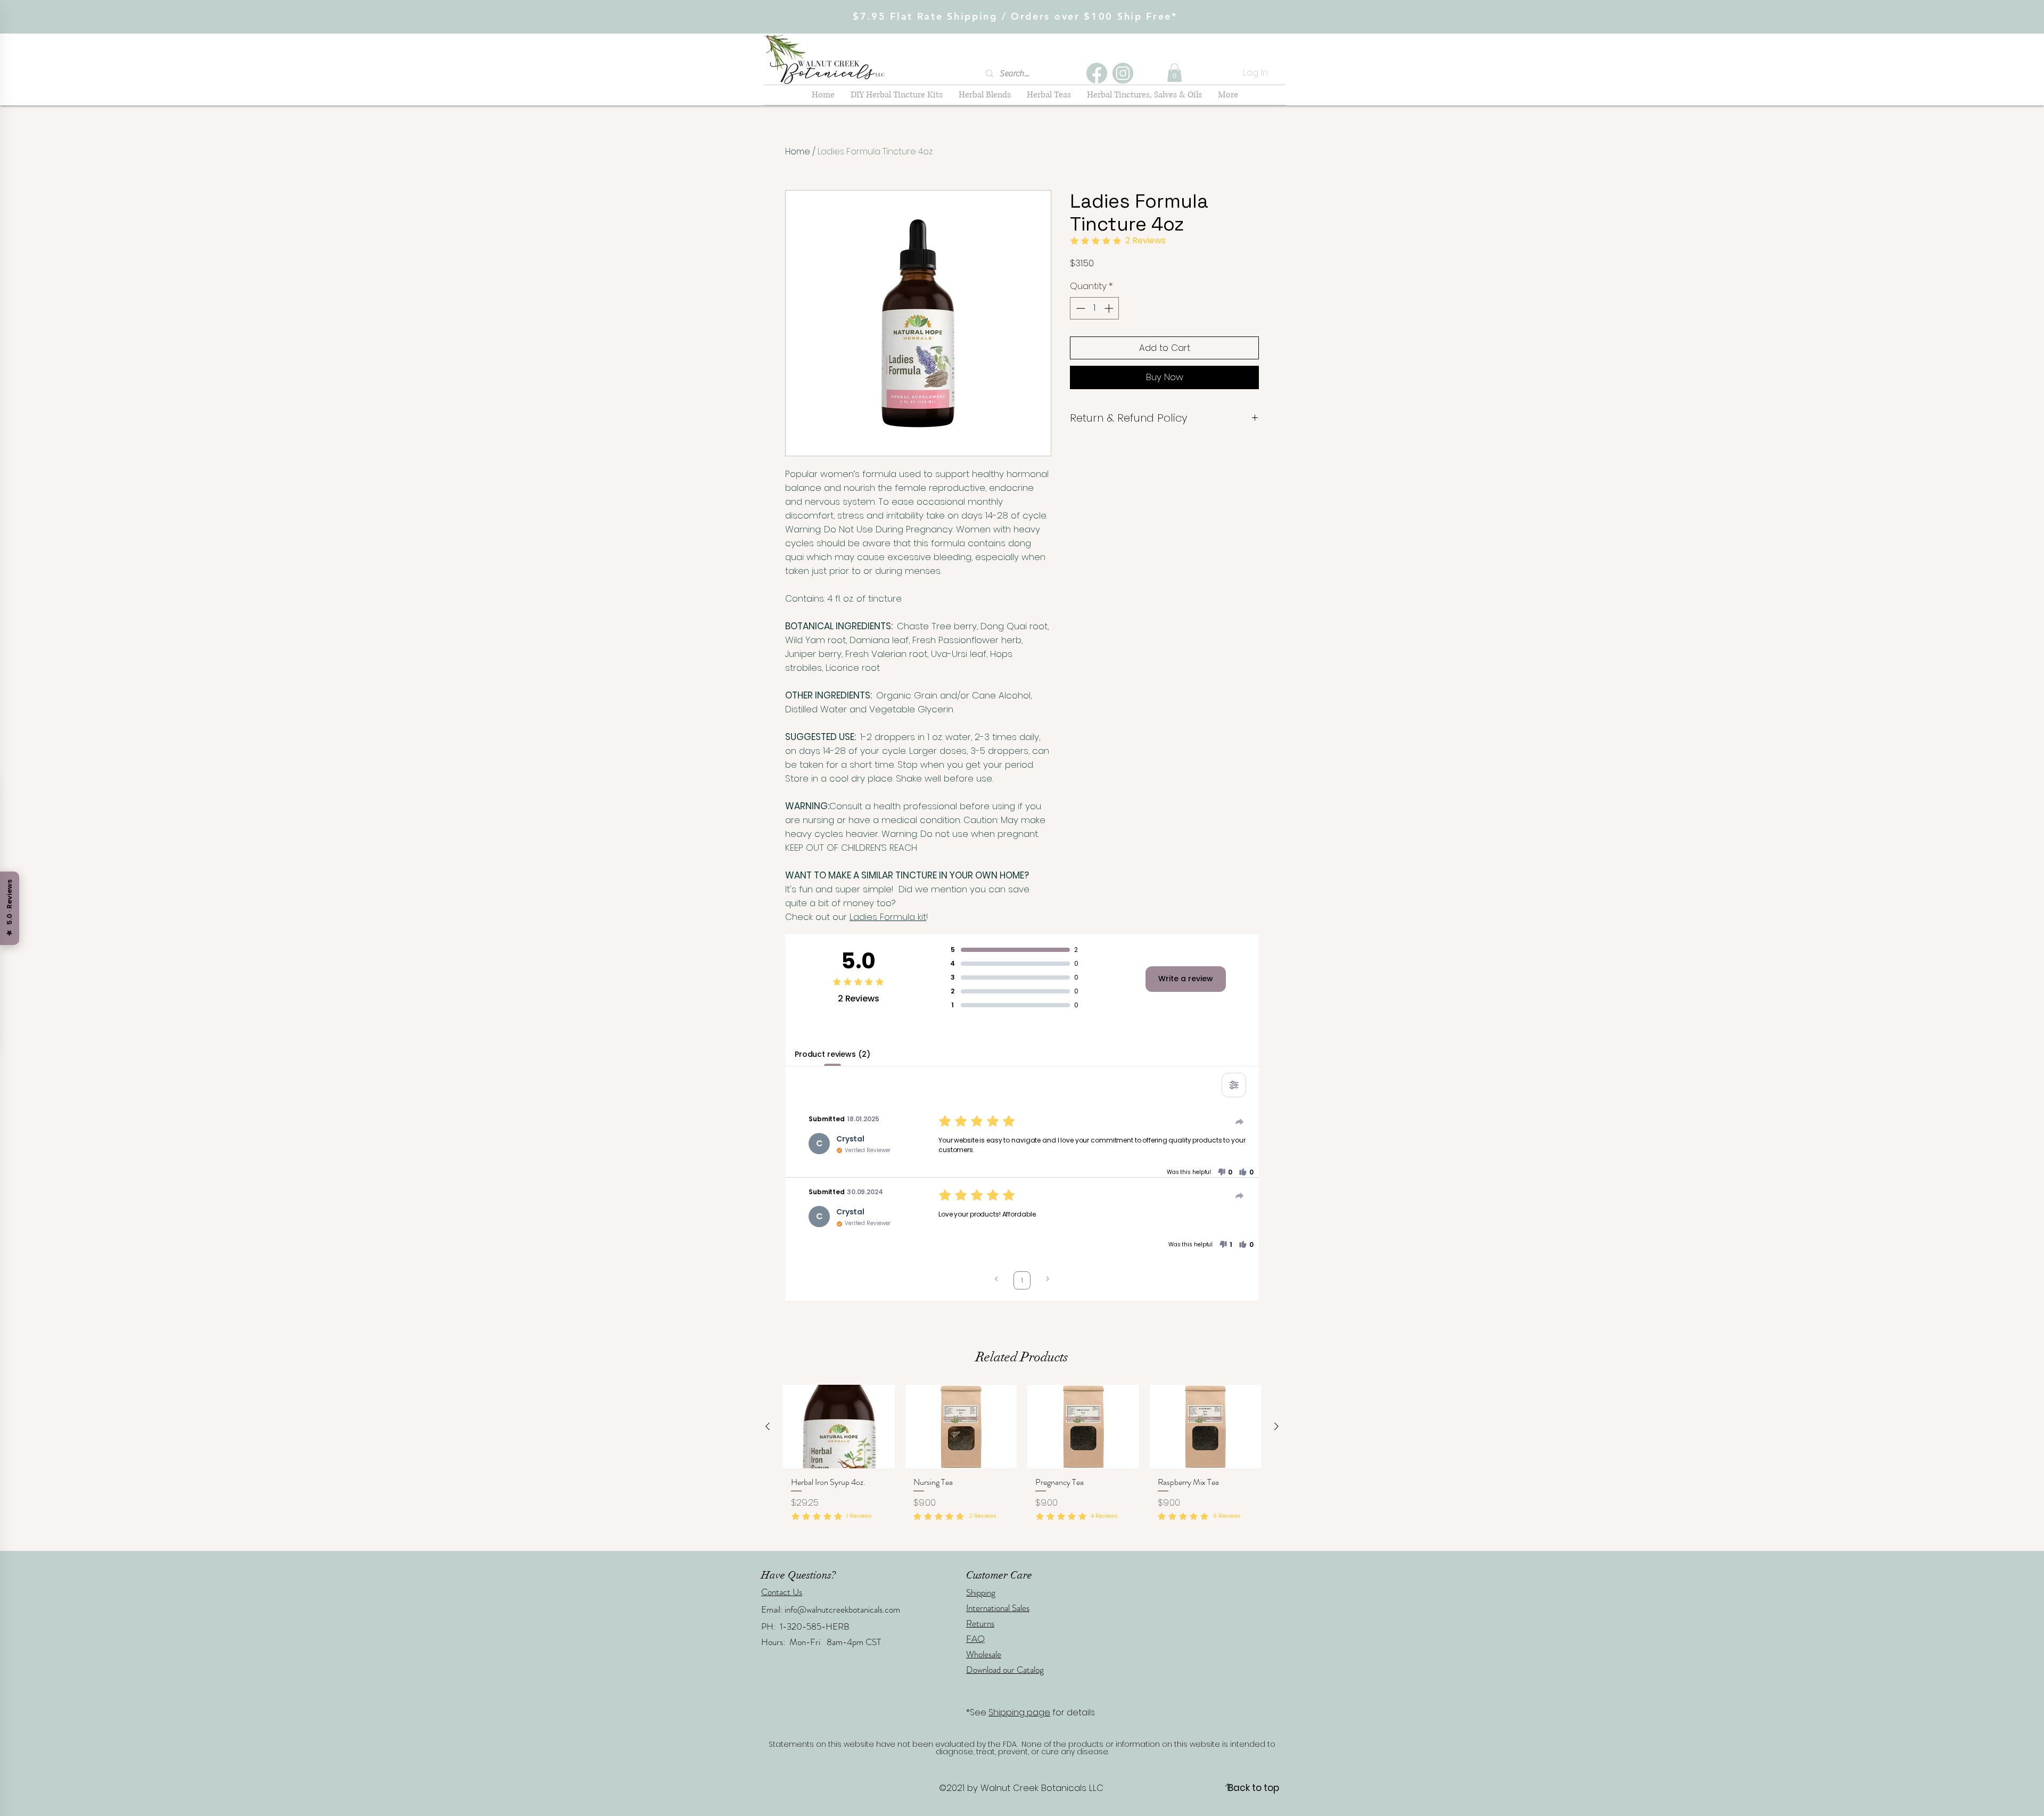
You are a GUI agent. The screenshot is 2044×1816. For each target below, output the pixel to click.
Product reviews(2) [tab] (832, 1054)
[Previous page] (996, 1280)
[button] (1175, 73)
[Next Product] (1276, 1426)
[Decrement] (1079, 308)
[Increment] (1110, 308)
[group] (1022, 1463)
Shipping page (1019, 1712)
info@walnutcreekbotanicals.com (842, 1609)
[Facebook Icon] (1097, 73)
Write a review (1186, 979)
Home (798, 151)
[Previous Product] (768, 1426)
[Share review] (1240, 1122)
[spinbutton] (1095, 308)
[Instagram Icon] (1123, 73)
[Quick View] (839, 1427)
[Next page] (1048, 1280)
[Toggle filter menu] (1234, 1085)
